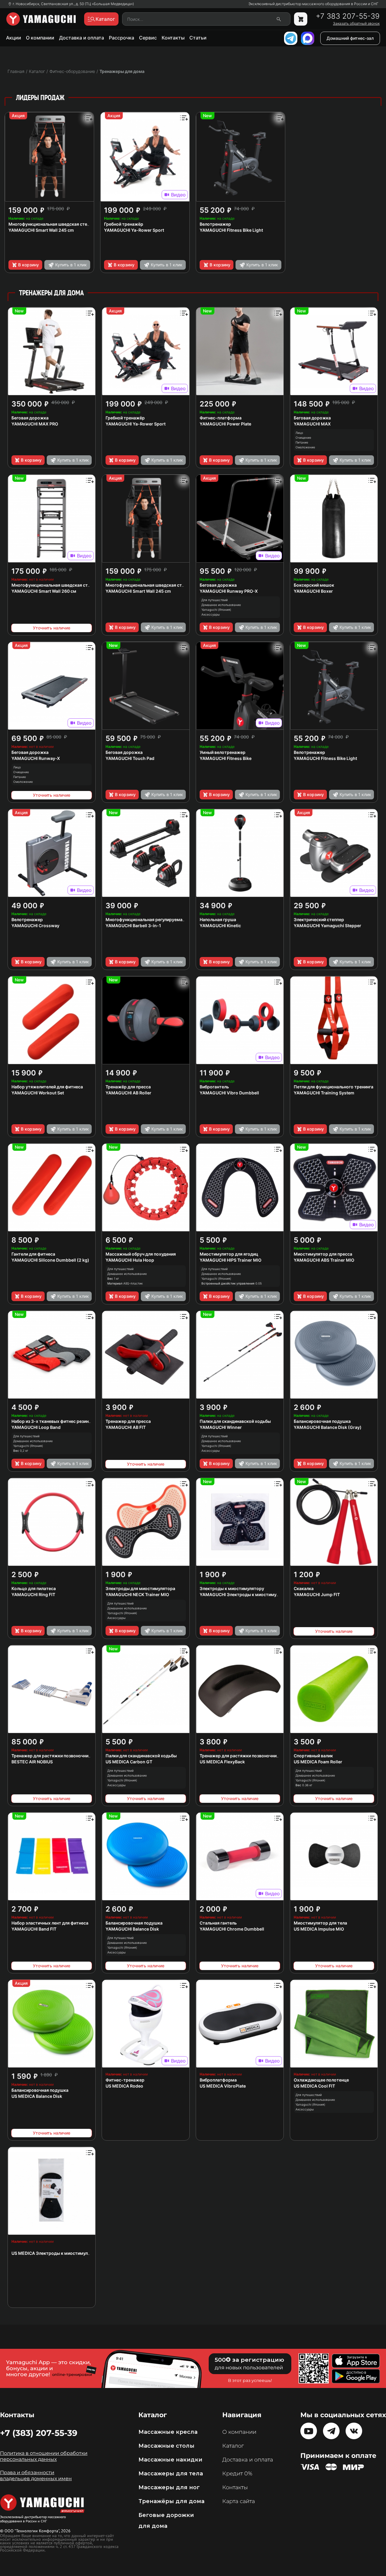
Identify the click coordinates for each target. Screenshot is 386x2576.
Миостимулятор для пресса (323, 1254)
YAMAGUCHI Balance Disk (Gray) (328, 1427)
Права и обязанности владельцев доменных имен (36, 2476)
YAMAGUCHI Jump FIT (317, 1594)
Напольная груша (218, 919)
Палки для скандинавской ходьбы (235, 1421)
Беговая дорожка (30, 418)
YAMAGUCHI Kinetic (220, 926)
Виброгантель (214, 1087)
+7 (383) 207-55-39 (39, 2433)
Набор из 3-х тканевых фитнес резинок (53, 1421)
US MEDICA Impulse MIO (319, 1929)
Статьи (198, 38)
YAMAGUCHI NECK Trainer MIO (137, 1594)
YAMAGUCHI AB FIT (126, 1427)
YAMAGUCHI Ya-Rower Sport (134, 230)
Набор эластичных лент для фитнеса (50, 1923)
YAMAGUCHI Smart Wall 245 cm (41, 230)
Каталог (233, 2446)
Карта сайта (239, 2501)
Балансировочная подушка (322, 1421)
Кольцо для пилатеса (34, 1588)
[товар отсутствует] (301, 19)
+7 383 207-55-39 (348, 16)
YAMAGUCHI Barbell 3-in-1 (133, 926)
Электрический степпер (319, 919)
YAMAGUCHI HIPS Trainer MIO (231, 1260)
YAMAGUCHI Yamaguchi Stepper (327, 926)
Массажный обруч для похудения (141, 1254)
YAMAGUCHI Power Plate (225, 424)
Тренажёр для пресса (128, 1087)
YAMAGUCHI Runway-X (36, 758)
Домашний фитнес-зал (350, 38)
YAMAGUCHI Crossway (35, 926)
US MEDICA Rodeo (124, 2086)
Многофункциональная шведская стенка (51, 224)
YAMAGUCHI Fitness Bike (226, 758)
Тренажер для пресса (128, 1421)
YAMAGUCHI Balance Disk (132, 1929)
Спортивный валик (313, 1756)
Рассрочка (122, 38)
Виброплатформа (218, 2080)
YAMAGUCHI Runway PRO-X (229, 591)
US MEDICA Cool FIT (314, 2086)
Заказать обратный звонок (356, 24)
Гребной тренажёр (124, 224)
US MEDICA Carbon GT (129, 1762)
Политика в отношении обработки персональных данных (44, 2456)
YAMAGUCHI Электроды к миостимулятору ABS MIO (255, 1594)
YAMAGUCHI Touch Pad (130, 758)
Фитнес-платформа (221, 418)
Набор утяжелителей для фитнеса (47, 1087)
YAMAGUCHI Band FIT (34, 1929)
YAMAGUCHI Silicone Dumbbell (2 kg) (50, 1260)
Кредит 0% (237, 2474)
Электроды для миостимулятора (140, 1588)
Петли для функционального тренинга (334, 1087)
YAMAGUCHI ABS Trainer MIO (324, 1260)
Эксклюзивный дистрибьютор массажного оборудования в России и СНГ (313, 4)
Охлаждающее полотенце (321, 2080)
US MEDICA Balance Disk (37, 2096)
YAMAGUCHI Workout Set (38, 1093)
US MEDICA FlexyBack (222, 1762)
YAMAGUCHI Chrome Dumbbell (232, 1929)
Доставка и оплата (82, 38)
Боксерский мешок (314, 585)
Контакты (173, 38)
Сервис (148, 38)
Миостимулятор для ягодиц (229, 1254)
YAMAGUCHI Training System (324, 1093)
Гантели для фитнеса (33, 1254)
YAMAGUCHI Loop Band (36, 1427)
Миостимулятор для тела (320, 1923)
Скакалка (304, 1588)
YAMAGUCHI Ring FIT (33, 1594)
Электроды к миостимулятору (232, 1588)
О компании (40, 38)
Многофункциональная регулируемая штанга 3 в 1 (158, 919)
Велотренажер (215, 224)
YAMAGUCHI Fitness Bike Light (231, 230)
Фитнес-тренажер (125, 2080)
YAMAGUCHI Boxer (313, 591)
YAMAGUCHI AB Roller (128, 1093)
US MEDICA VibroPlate (223, 2086)
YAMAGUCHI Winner (221, 1427)
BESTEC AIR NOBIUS (32, 1762)
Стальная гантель (218, 1923)
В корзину (28, 265)
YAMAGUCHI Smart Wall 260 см (44, 591)
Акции (14, 38)
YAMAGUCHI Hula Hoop (130, 1260)
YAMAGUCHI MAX (312, 424)
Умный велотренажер (223, 752)
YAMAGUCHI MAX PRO (35, 424)
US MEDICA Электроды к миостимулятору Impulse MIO (69, 2253)
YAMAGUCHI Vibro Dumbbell (229, 1093)
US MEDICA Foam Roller (318, 1762)
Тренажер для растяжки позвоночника (52, 1756)
